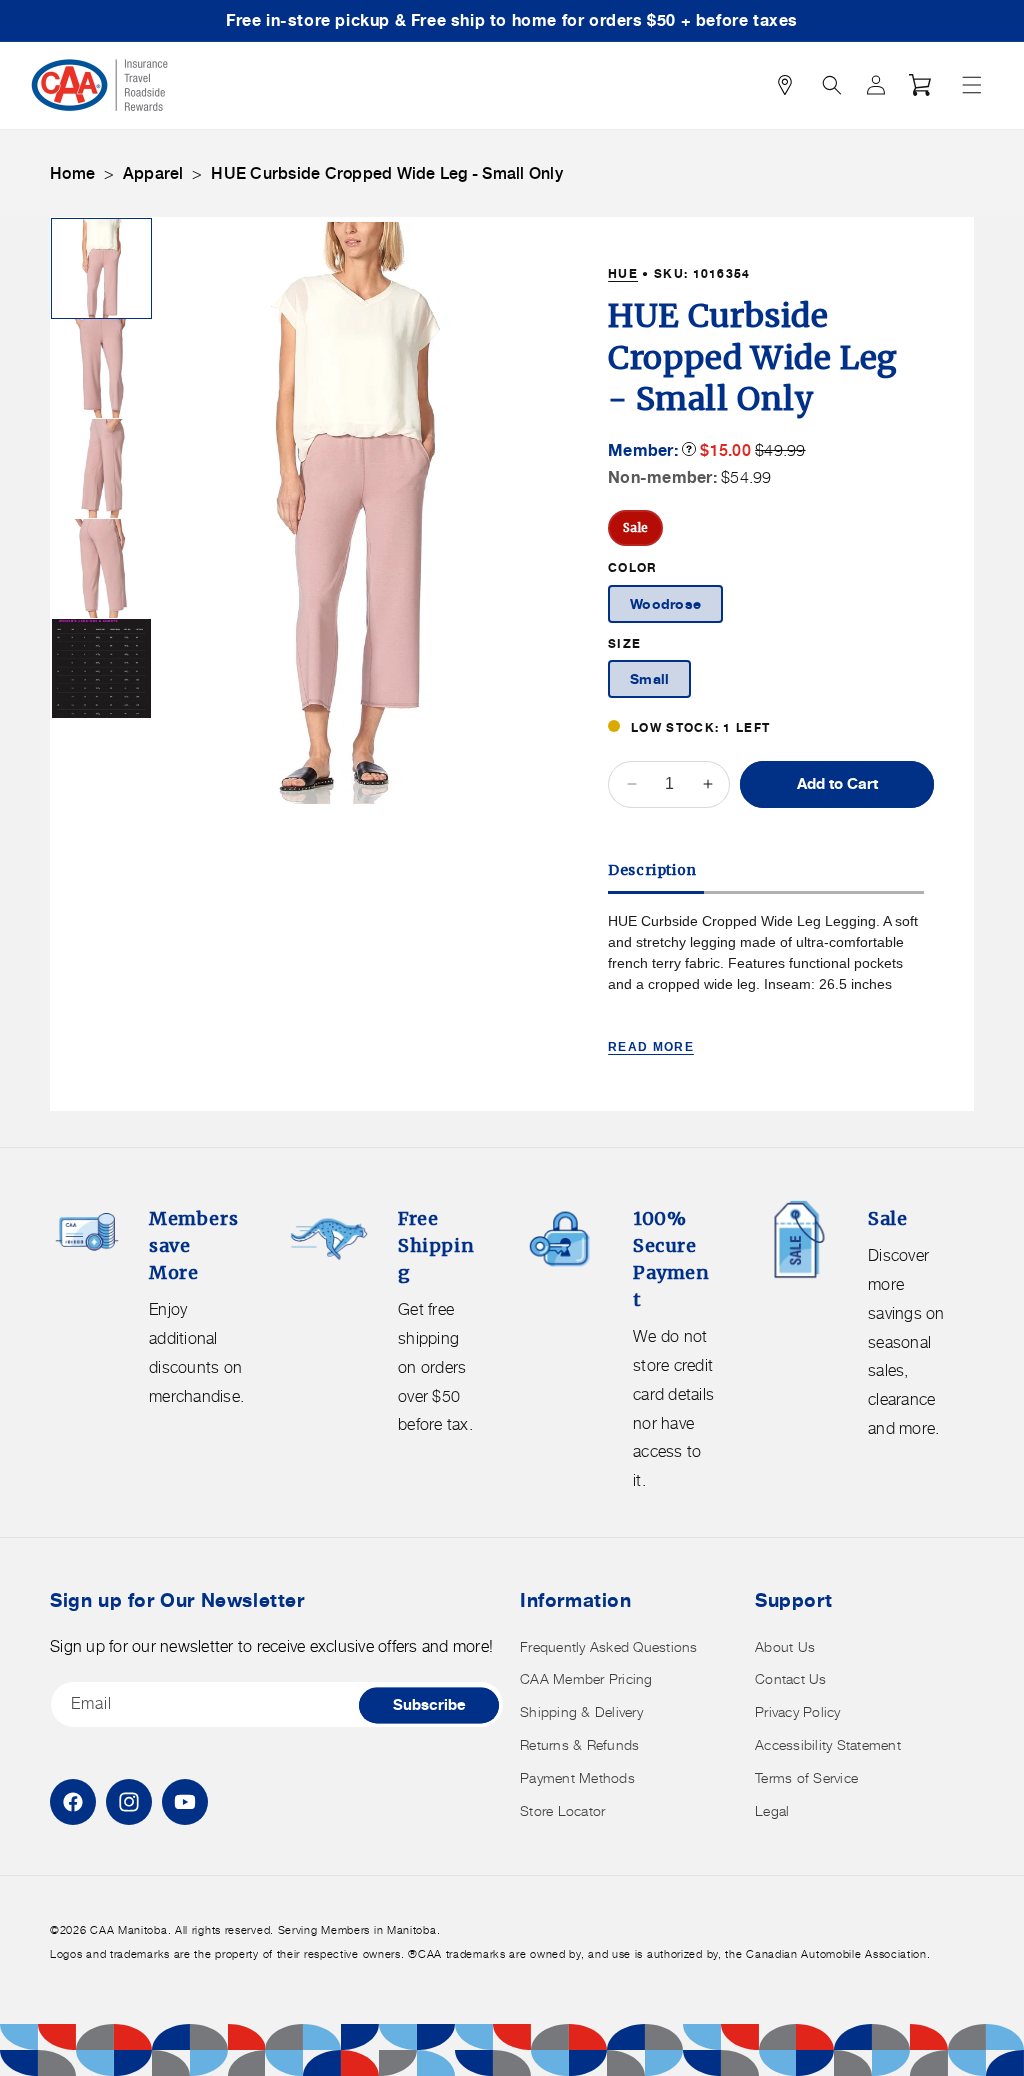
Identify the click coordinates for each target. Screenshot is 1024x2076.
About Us (785, 1646)
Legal (772, 1810)
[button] (972, 85)
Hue (623, 273)
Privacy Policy (798, 1711)
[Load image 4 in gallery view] (101, 568)
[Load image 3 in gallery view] (101, 468)
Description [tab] (652, 870)
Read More (651, 1047)
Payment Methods (577, 1777)
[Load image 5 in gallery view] (101, 668)
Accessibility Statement (828, 1744)
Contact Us (791, 1678)
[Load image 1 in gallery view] (101, 268)
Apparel (153, 173)
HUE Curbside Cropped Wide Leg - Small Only (387, 173)
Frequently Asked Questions (609, 1646)
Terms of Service (806, 1777)
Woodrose (665, 603)
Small (649, 678)
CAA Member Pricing (586, 1678)
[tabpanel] (766, 986)
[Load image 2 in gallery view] (101, 368)
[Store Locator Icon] (785, 85)
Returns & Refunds (579, 1744)
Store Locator (562, 1810)
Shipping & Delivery (581, 1711)
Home (72, 173)
